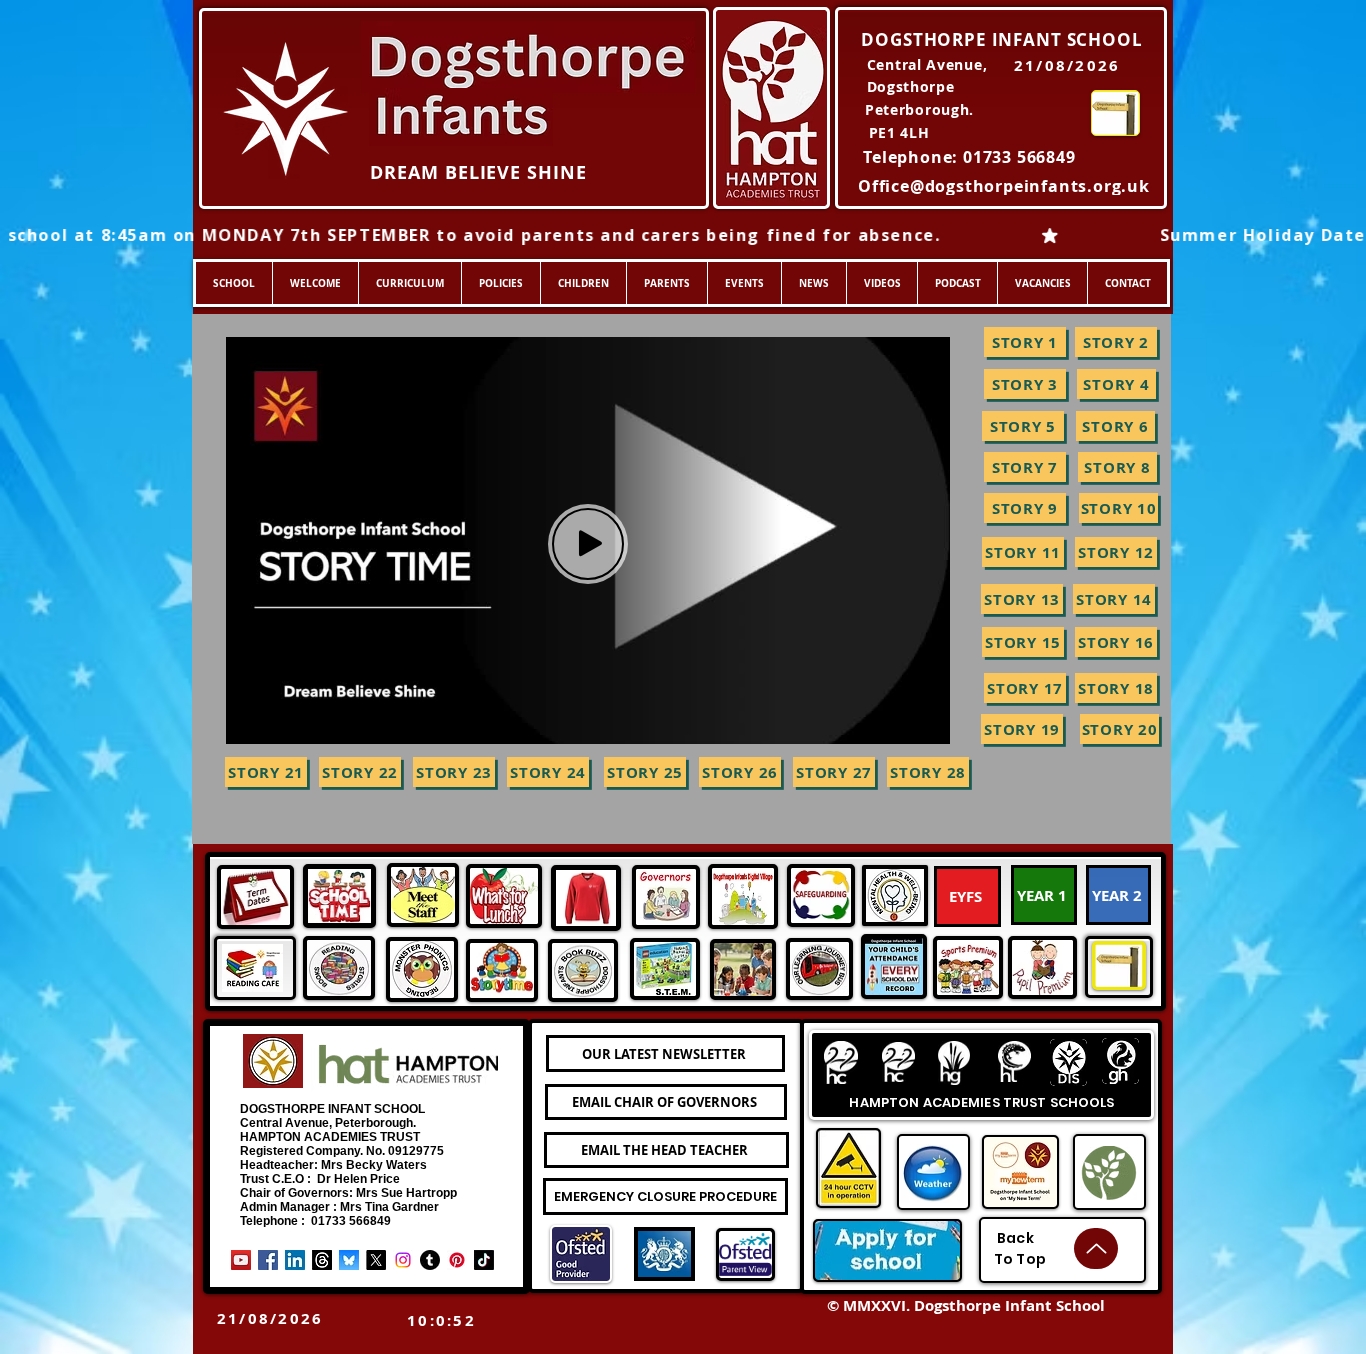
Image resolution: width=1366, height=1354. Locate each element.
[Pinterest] (457, 1260)
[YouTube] (241, 1260)
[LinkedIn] (295, 1260)
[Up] (1096, 1248)
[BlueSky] (349, 1260)
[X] (376, 1260)
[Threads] (322, 1260)
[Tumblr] (430, 1260)
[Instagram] (403, 1260)
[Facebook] (268, 1260)
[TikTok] (484, 1260)
